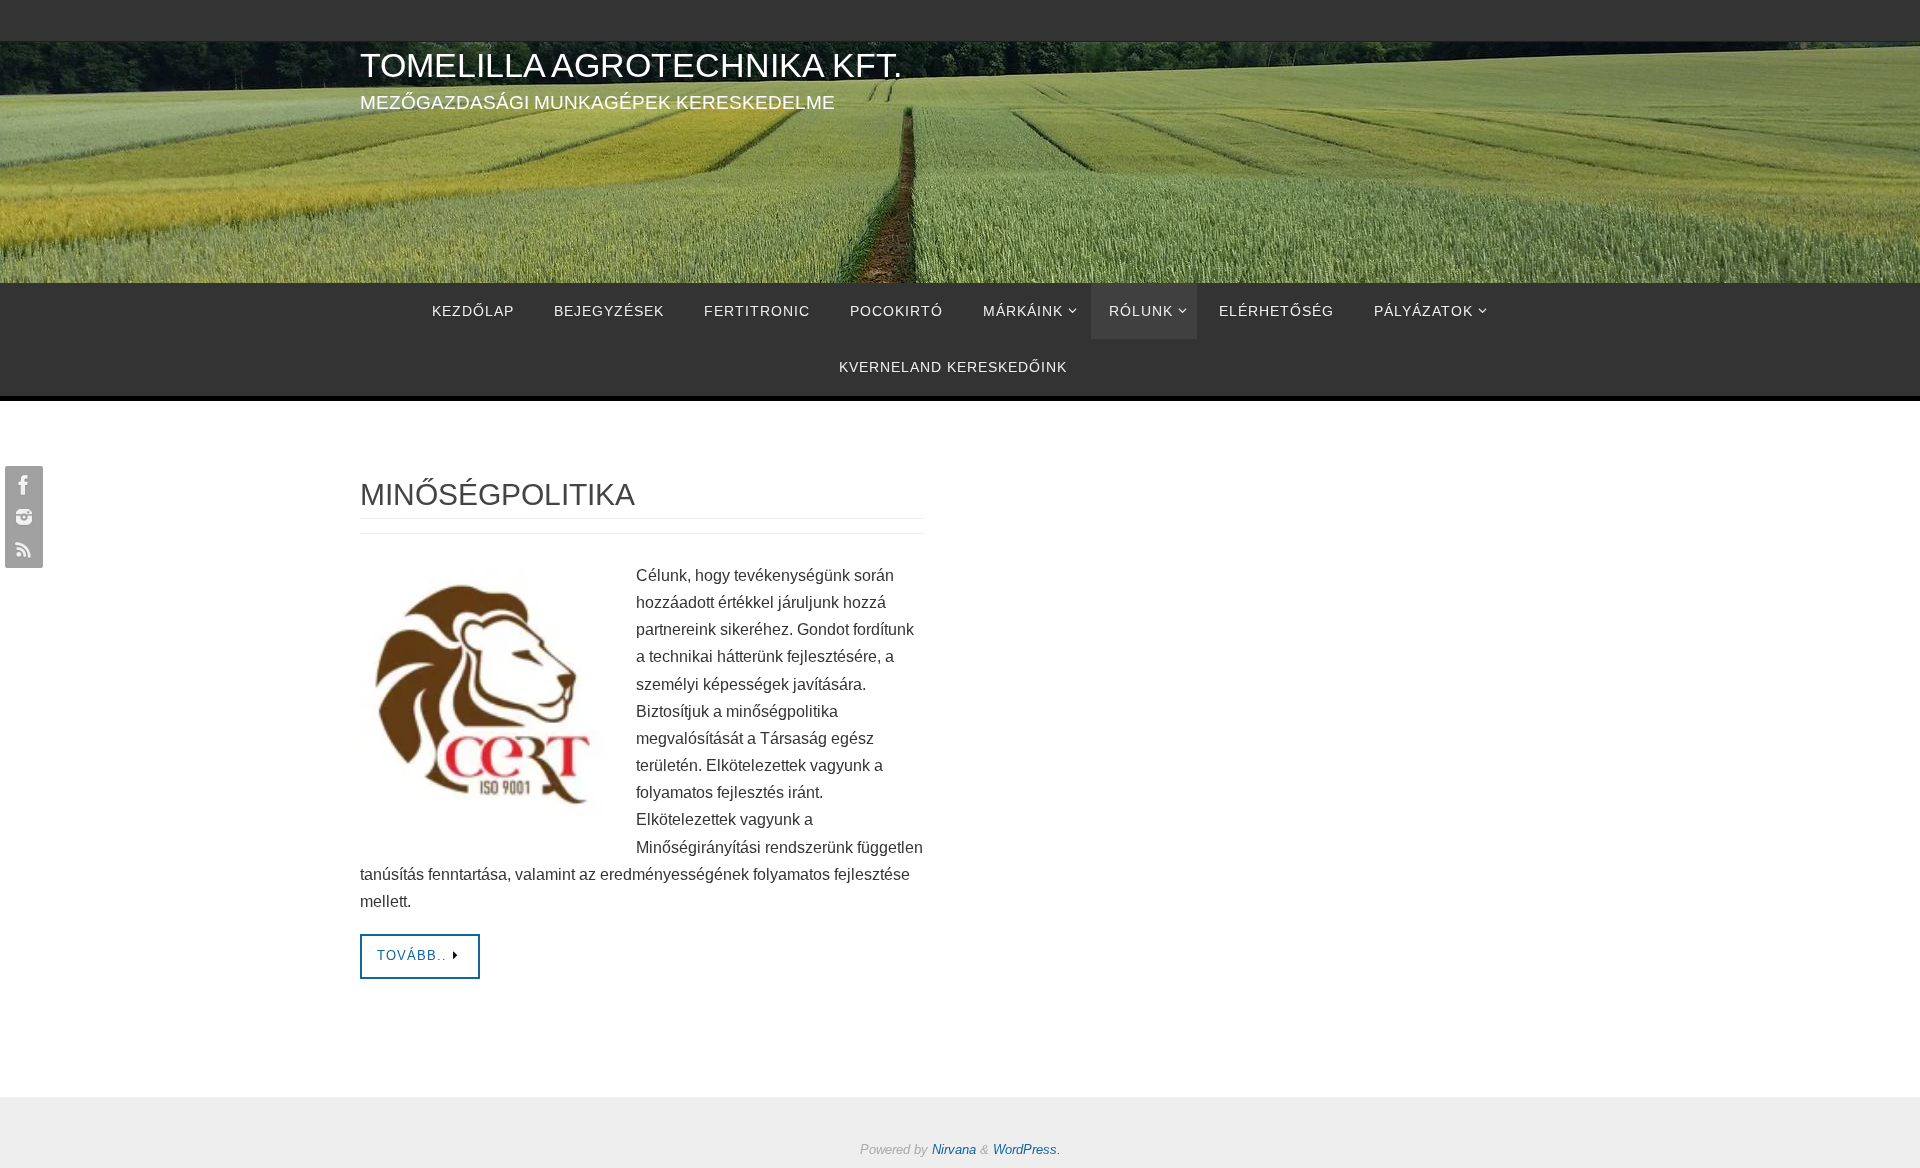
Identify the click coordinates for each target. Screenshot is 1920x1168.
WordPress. (1027, 1149)
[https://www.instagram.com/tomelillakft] (21, 517)
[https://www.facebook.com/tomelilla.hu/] (21, 485)
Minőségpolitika (497, 494)
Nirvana (954, 1149)
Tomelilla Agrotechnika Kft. (631, 65)
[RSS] (21, 549)
